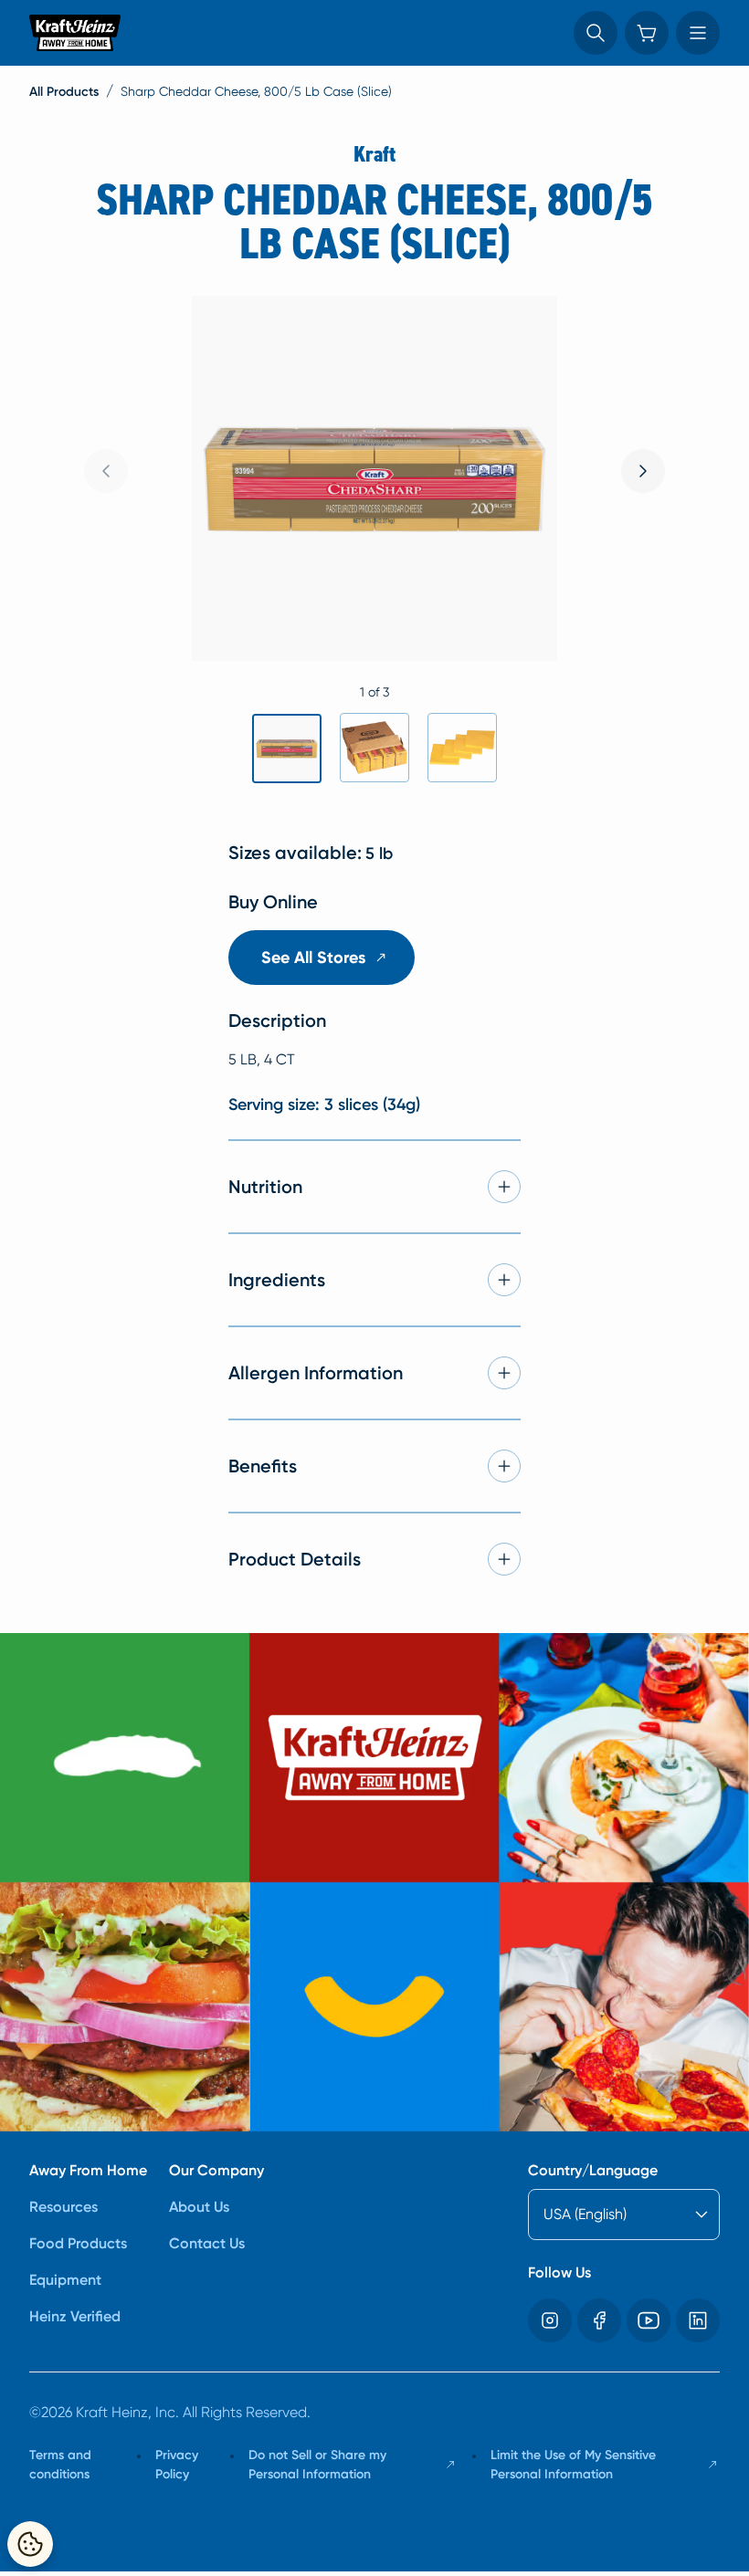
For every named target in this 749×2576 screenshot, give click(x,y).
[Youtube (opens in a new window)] (649, 2320)
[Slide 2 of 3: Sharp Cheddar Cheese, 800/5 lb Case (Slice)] (374, 748)
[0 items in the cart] (647, 33)
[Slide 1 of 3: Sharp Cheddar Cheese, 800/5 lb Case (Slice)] (287, 749)
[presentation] (643, 471)
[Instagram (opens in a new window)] (550, 2320)
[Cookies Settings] (30, 2544)
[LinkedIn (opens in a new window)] (698, 2320)
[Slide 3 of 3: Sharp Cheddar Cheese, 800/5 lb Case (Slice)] (462, 748)
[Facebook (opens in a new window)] (599, 2320)
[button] (596, 33)
